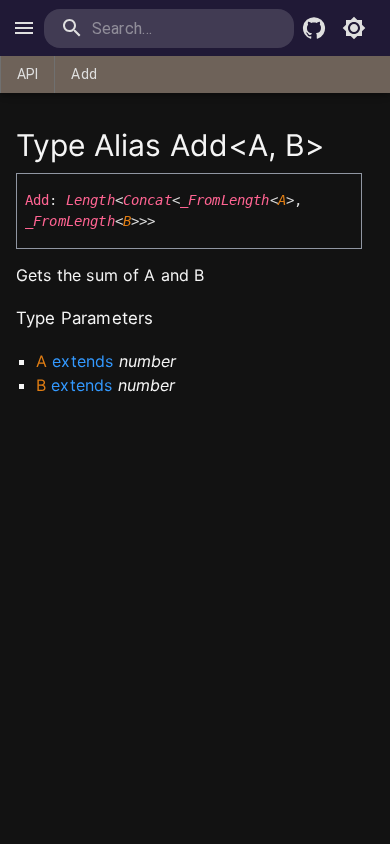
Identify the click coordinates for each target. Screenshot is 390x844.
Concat (147, 200)
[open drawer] (24, 28)
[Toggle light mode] (354, 28)
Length (90, 200)
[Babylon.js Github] (314, 28)
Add (83, 74)
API (27, 74)
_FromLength (225, 200)
